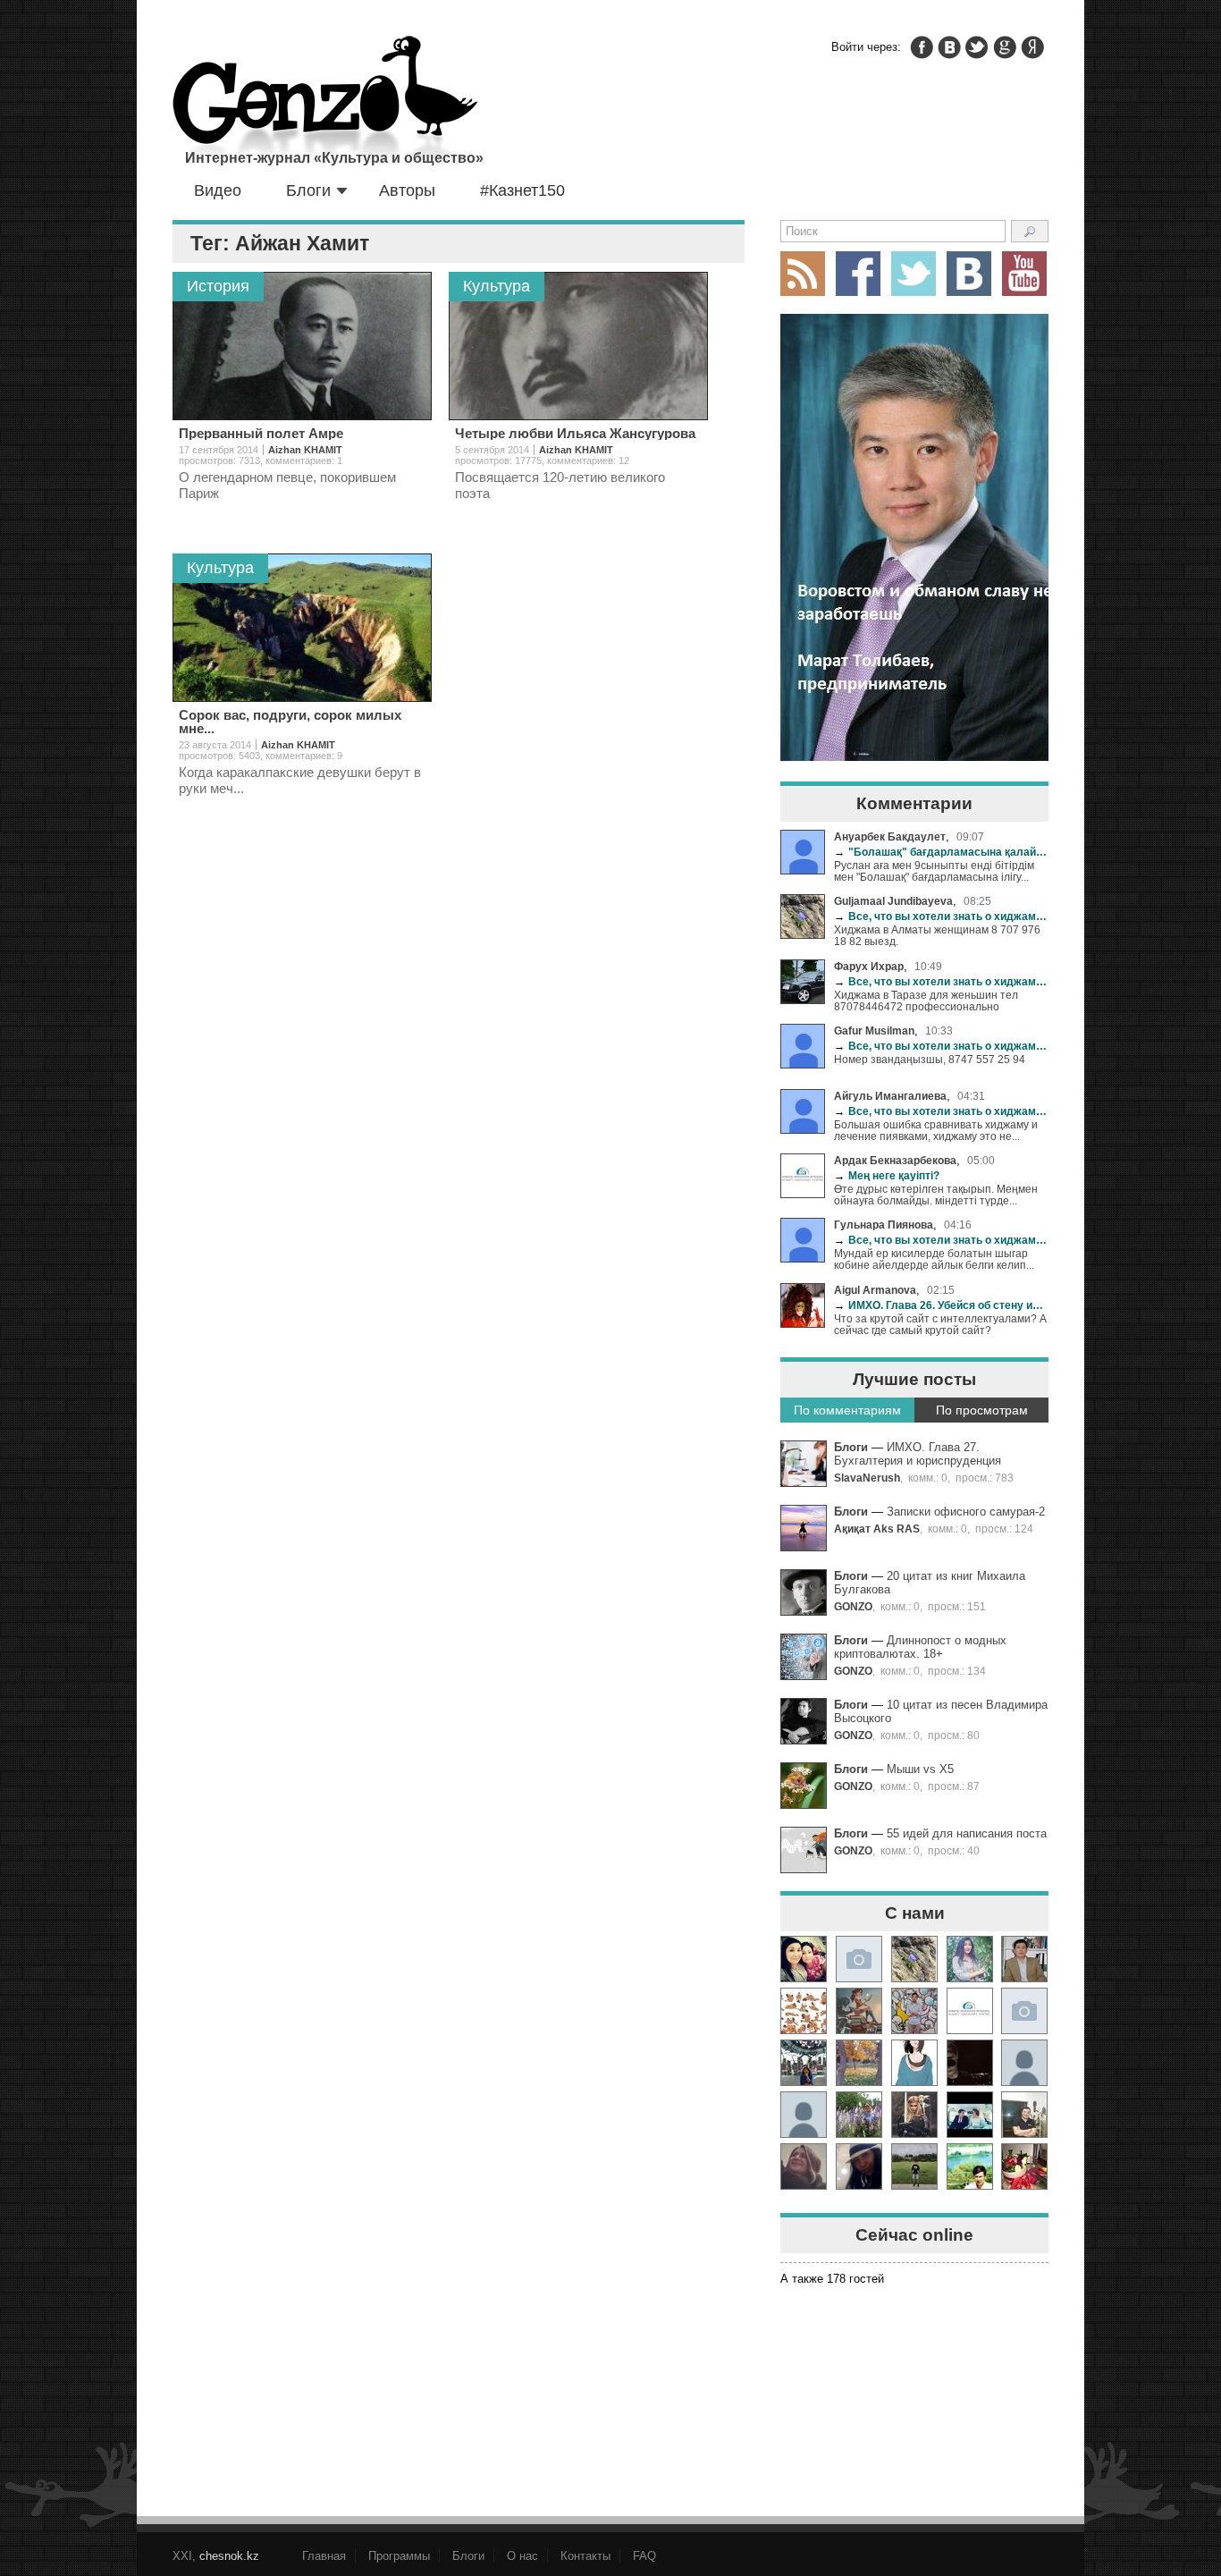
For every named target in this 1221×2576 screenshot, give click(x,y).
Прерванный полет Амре (261, 433)
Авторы (407, 190)
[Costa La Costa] (859, 2166)
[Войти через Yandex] (1032, 47)
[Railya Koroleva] (859, 2115)
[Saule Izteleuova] (1024, 2166)
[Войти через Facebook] (922, 47)
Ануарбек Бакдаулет (890, 836)
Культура (497, 286)
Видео (218, 190)
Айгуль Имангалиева (890, 1096)
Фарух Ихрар (869, 966)
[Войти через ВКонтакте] (949, 47)
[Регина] (1024, 2011)
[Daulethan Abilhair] (970, 2166)
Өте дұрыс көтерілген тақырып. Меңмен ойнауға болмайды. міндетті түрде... (936, 1195)
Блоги (308, 190)
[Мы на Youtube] (1024, 274)
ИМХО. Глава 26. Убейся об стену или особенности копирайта (941, 1305)
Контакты (585, 2556)
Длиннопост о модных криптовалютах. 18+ (920, 1647)
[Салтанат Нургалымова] (859, 1959)
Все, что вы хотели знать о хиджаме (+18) (941, 916)
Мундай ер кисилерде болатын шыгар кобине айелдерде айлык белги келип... (934, 1259)
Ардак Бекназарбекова (895, 1160)
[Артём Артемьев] (804, 2011)
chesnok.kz (229, 2556)
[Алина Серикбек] (914, 2115)
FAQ (644, 2556)
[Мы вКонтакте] (969, 274)
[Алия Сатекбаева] (804, 1959)
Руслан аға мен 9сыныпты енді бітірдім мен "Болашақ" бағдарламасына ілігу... (934, 871)
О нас (522, 2556)
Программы (399, 2556)
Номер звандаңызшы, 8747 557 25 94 (930, 1059)
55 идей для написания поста (967, 1833)
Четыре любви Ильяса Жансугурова (575, 433)
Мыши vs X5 (920, 1769)
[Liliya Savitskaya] (804, 2166)
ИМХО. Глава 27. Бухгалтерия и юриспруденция (918, 1454)
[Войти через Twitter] (977, 47)
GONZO (853, 1606)
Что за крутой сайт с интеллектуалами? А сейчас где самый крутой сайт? (940, 1324)
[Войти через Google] (1005, 47)
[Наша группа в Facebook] (858, 274)
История (218, 286)
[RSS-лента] (803, 274)
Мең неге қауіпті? (887, 1175)
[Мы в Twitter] (914, 274)
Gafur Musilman (874, 1030)
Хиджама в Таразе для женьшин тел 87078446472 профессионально (926, 1001)
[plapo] (1024, 2063)
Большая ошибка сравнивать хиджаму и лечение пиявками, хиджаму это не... (936, 1130)
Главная (324, 2556)
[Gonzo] (325, 105)
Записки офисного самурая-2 (966, 1512)
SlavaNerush (867, 1478)
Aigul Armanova (875, 1290)
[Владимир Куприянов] (970, 2063)
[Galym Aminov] (914, 2166)
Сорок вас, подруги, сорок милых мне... (290, 722)
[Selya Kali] (859, 2011)
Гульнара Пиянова (884, 1225)
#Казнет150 (522, 190)
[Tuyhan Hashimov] (970, 2115)
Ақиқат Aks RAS (877, 1529)
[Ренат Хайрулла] (1024, 2115)
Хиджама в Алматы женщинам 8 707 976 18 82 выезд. (937, 935)
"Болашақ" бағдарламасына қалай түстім (941, 852)
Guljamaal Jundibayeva (893, 901)
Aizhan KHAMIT (305, 450)
